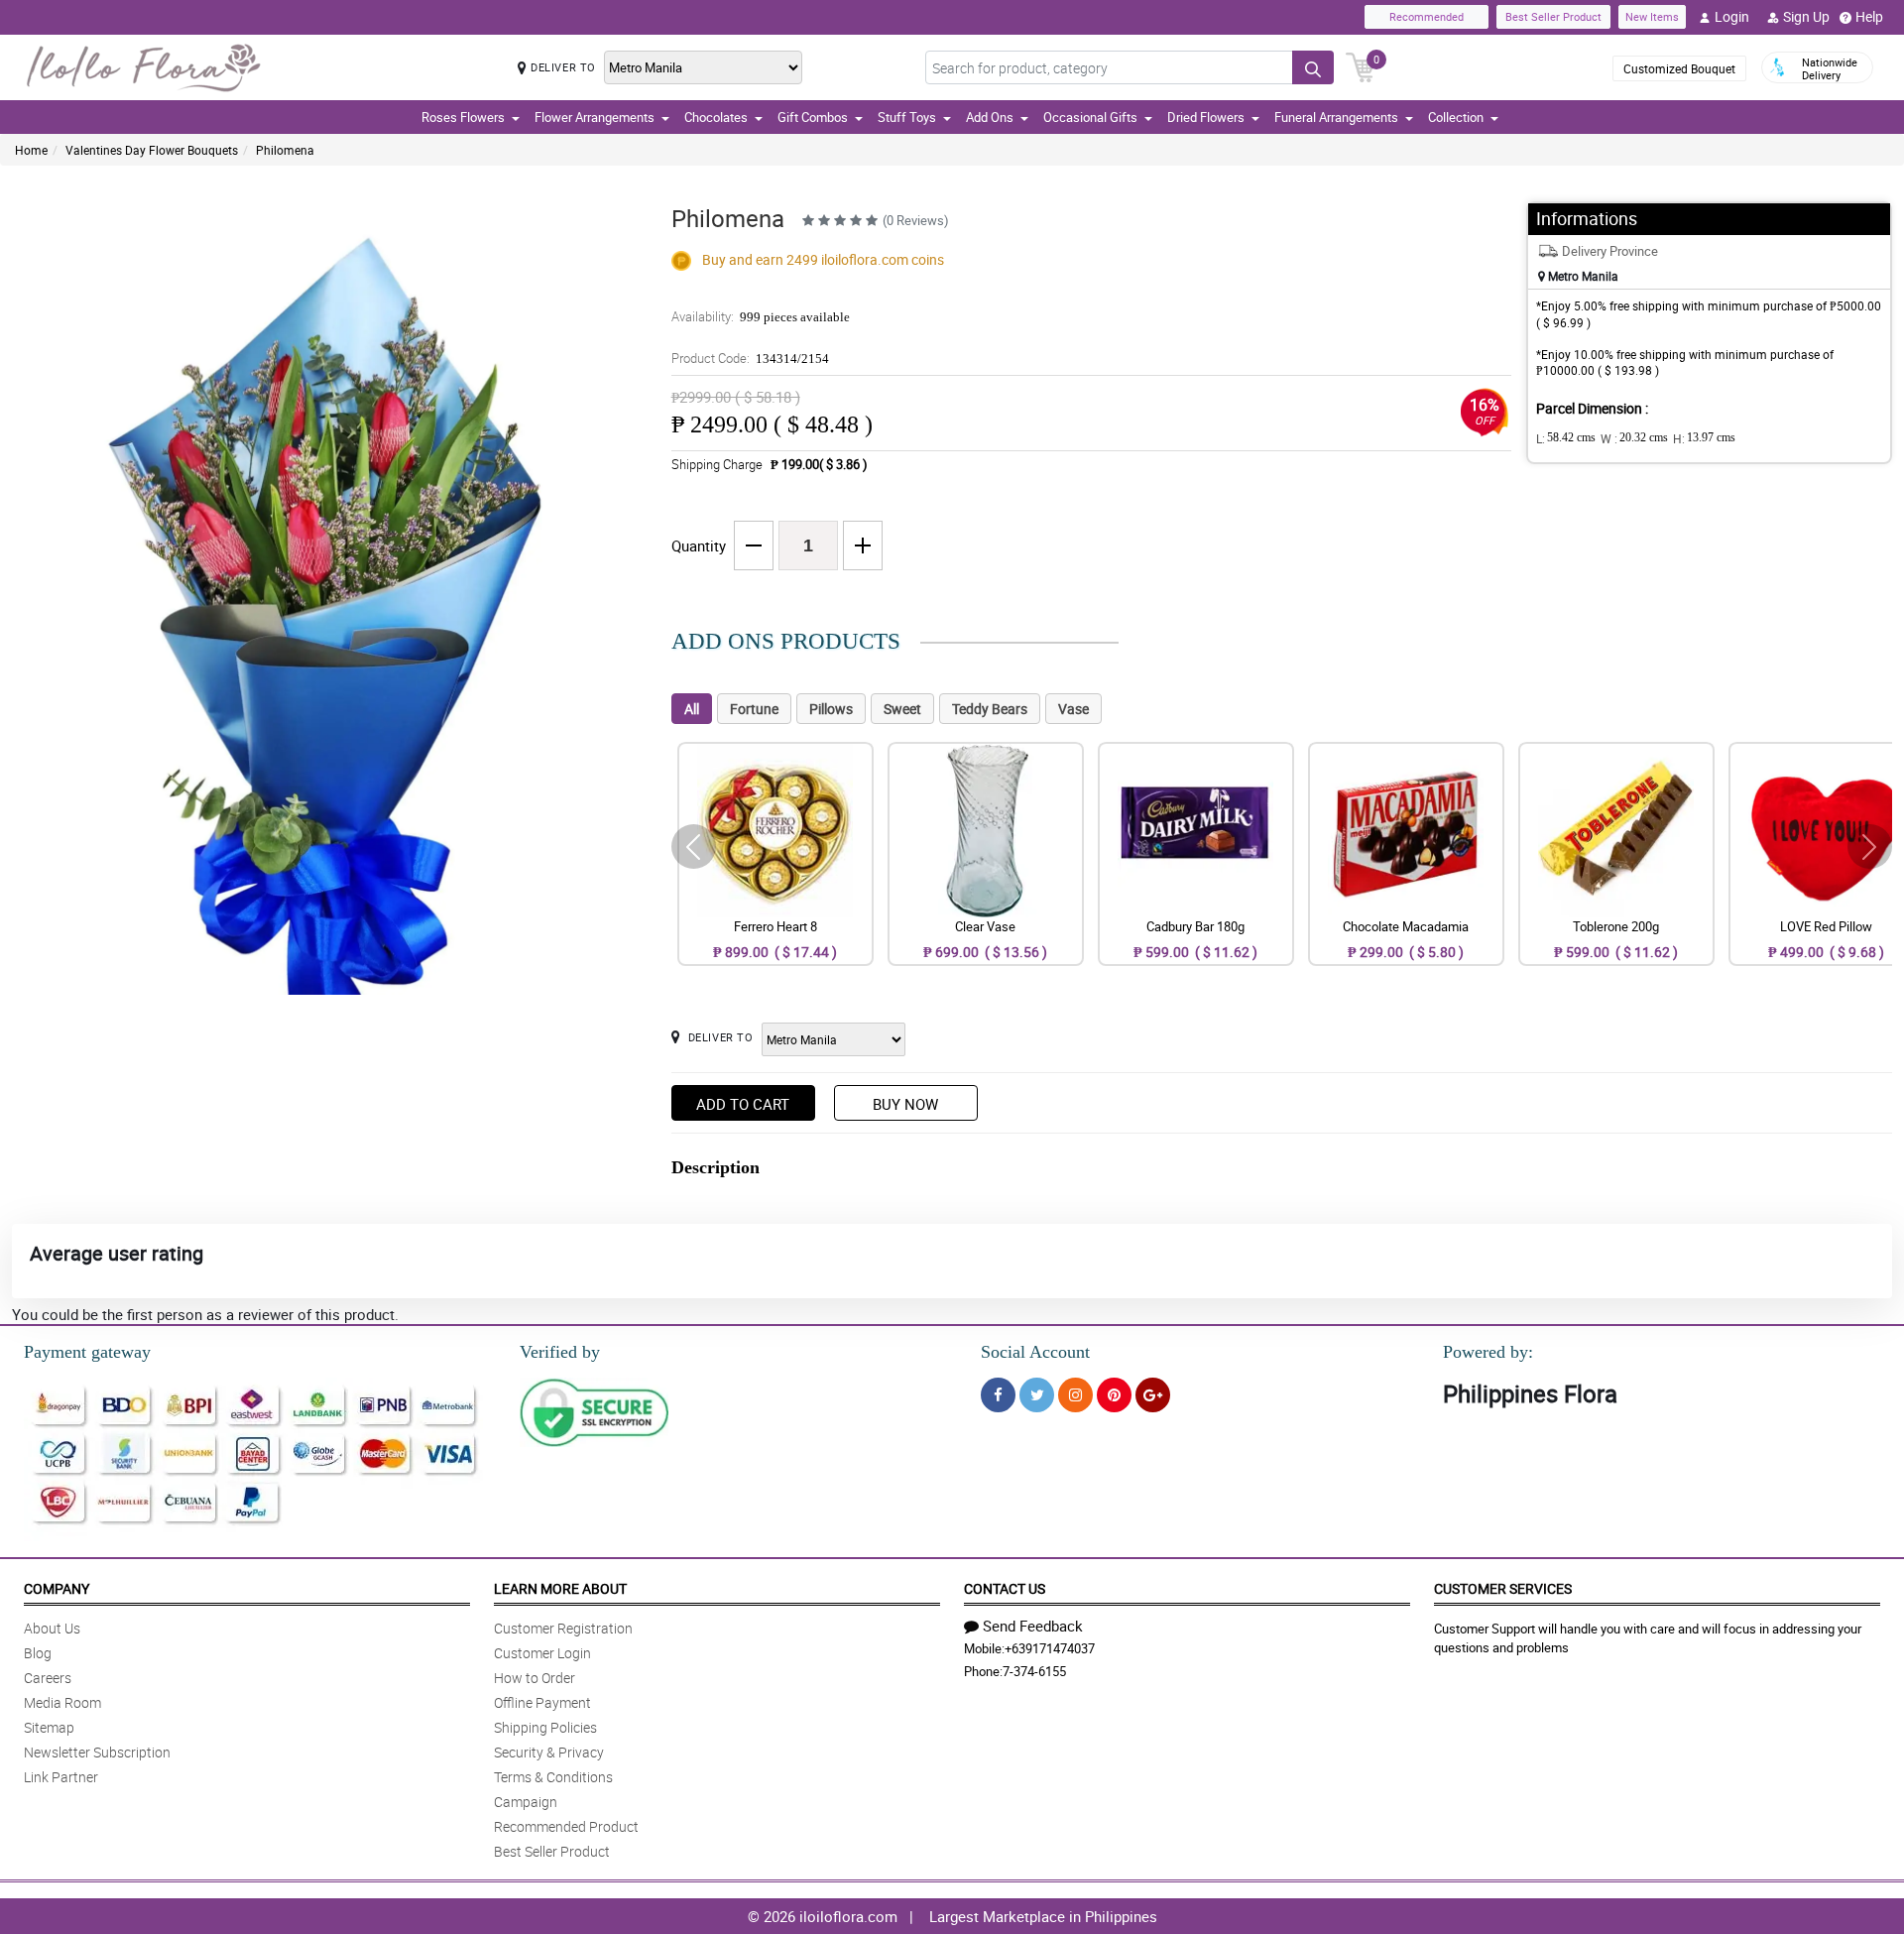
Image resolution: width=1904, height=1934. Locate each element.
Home (31, 150)
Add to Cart (743, 1104)
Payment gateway (87, 1352)
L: (1566, 438)
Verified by (560, 1352)
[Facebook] (998, 1395)
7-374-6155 (1034, 1671)
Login (1732, 16)
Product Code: (750, 358)
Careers (48, 1678)
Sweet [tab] (902, 709)
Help (1869, 16)
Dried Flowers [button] (1206, 117)
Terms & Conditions (553, 1777)
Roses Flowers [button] (463, 117)
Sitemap (49, 1727)
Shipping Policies (545, 1727)
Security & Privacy (549, 1752)
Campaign (526, 1802)
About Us (52, 1628)
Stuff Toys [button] (907, 117)
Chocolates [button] (716, 117)
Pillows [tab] (831, 709)
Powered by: (1488, 1352)
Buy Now (905, 1104)
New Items (1652, 16)
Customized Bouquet (1679, 68)
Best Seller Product (1553, 16)
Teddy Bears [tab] (990, 709)
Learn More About (560, 1588)
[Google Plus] (1153, 1395)
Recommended (1427, 16)
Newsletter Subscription (97, 1752)
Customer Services (1503, 1588)
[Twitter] (1037, 1395)
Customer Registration (563, 1628)
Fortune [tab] (754, 709)
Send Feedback (1033, 1626)
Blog (38, 1653)
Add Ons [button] (990, 117)
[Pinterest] (1114, 1395)
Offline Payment (542, 1702)
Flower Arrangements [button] (595, 117)
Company (57, 1588)
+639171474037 (1050, 1648)
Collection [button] (1456, 117)
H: (1704, 438)
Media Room (62, 1702)
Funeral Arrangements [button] (1336, 117)
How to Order (535, 1678)
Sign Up (1806, 16)
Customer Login (542, 1653)
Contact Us (1005, 1588)
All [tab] (692, 709)
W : (1634, 438)
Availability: (761, 316)
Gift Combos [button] (813, 117)
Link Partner (61, 1777)
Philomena (285, 150)
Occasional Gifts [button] (1090, 117)
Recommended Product (566, 1826)
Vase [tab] (1073, 709)
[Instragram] (1075, 1395)
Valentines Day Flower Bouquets (152, 150)
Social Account (1035, 1352)
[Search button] (1313, 67)
